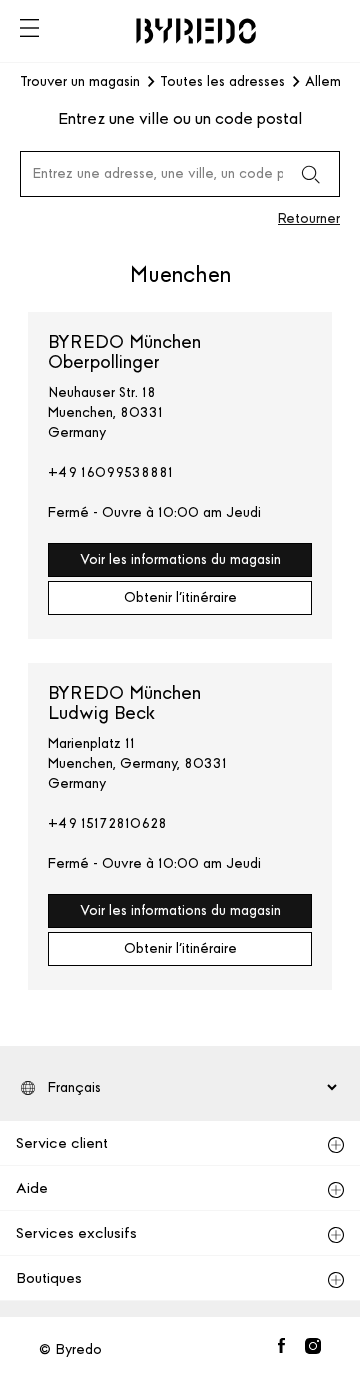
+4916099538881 (110, 472)
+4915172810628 (107, 823)
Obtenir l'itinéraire (180, 597)
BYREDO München (124, 352)
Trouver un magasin (80, 82)
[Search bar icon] (310, 174)
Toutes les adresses (222, 82)
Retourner (309, 218)
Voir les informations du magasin (180, 559)
